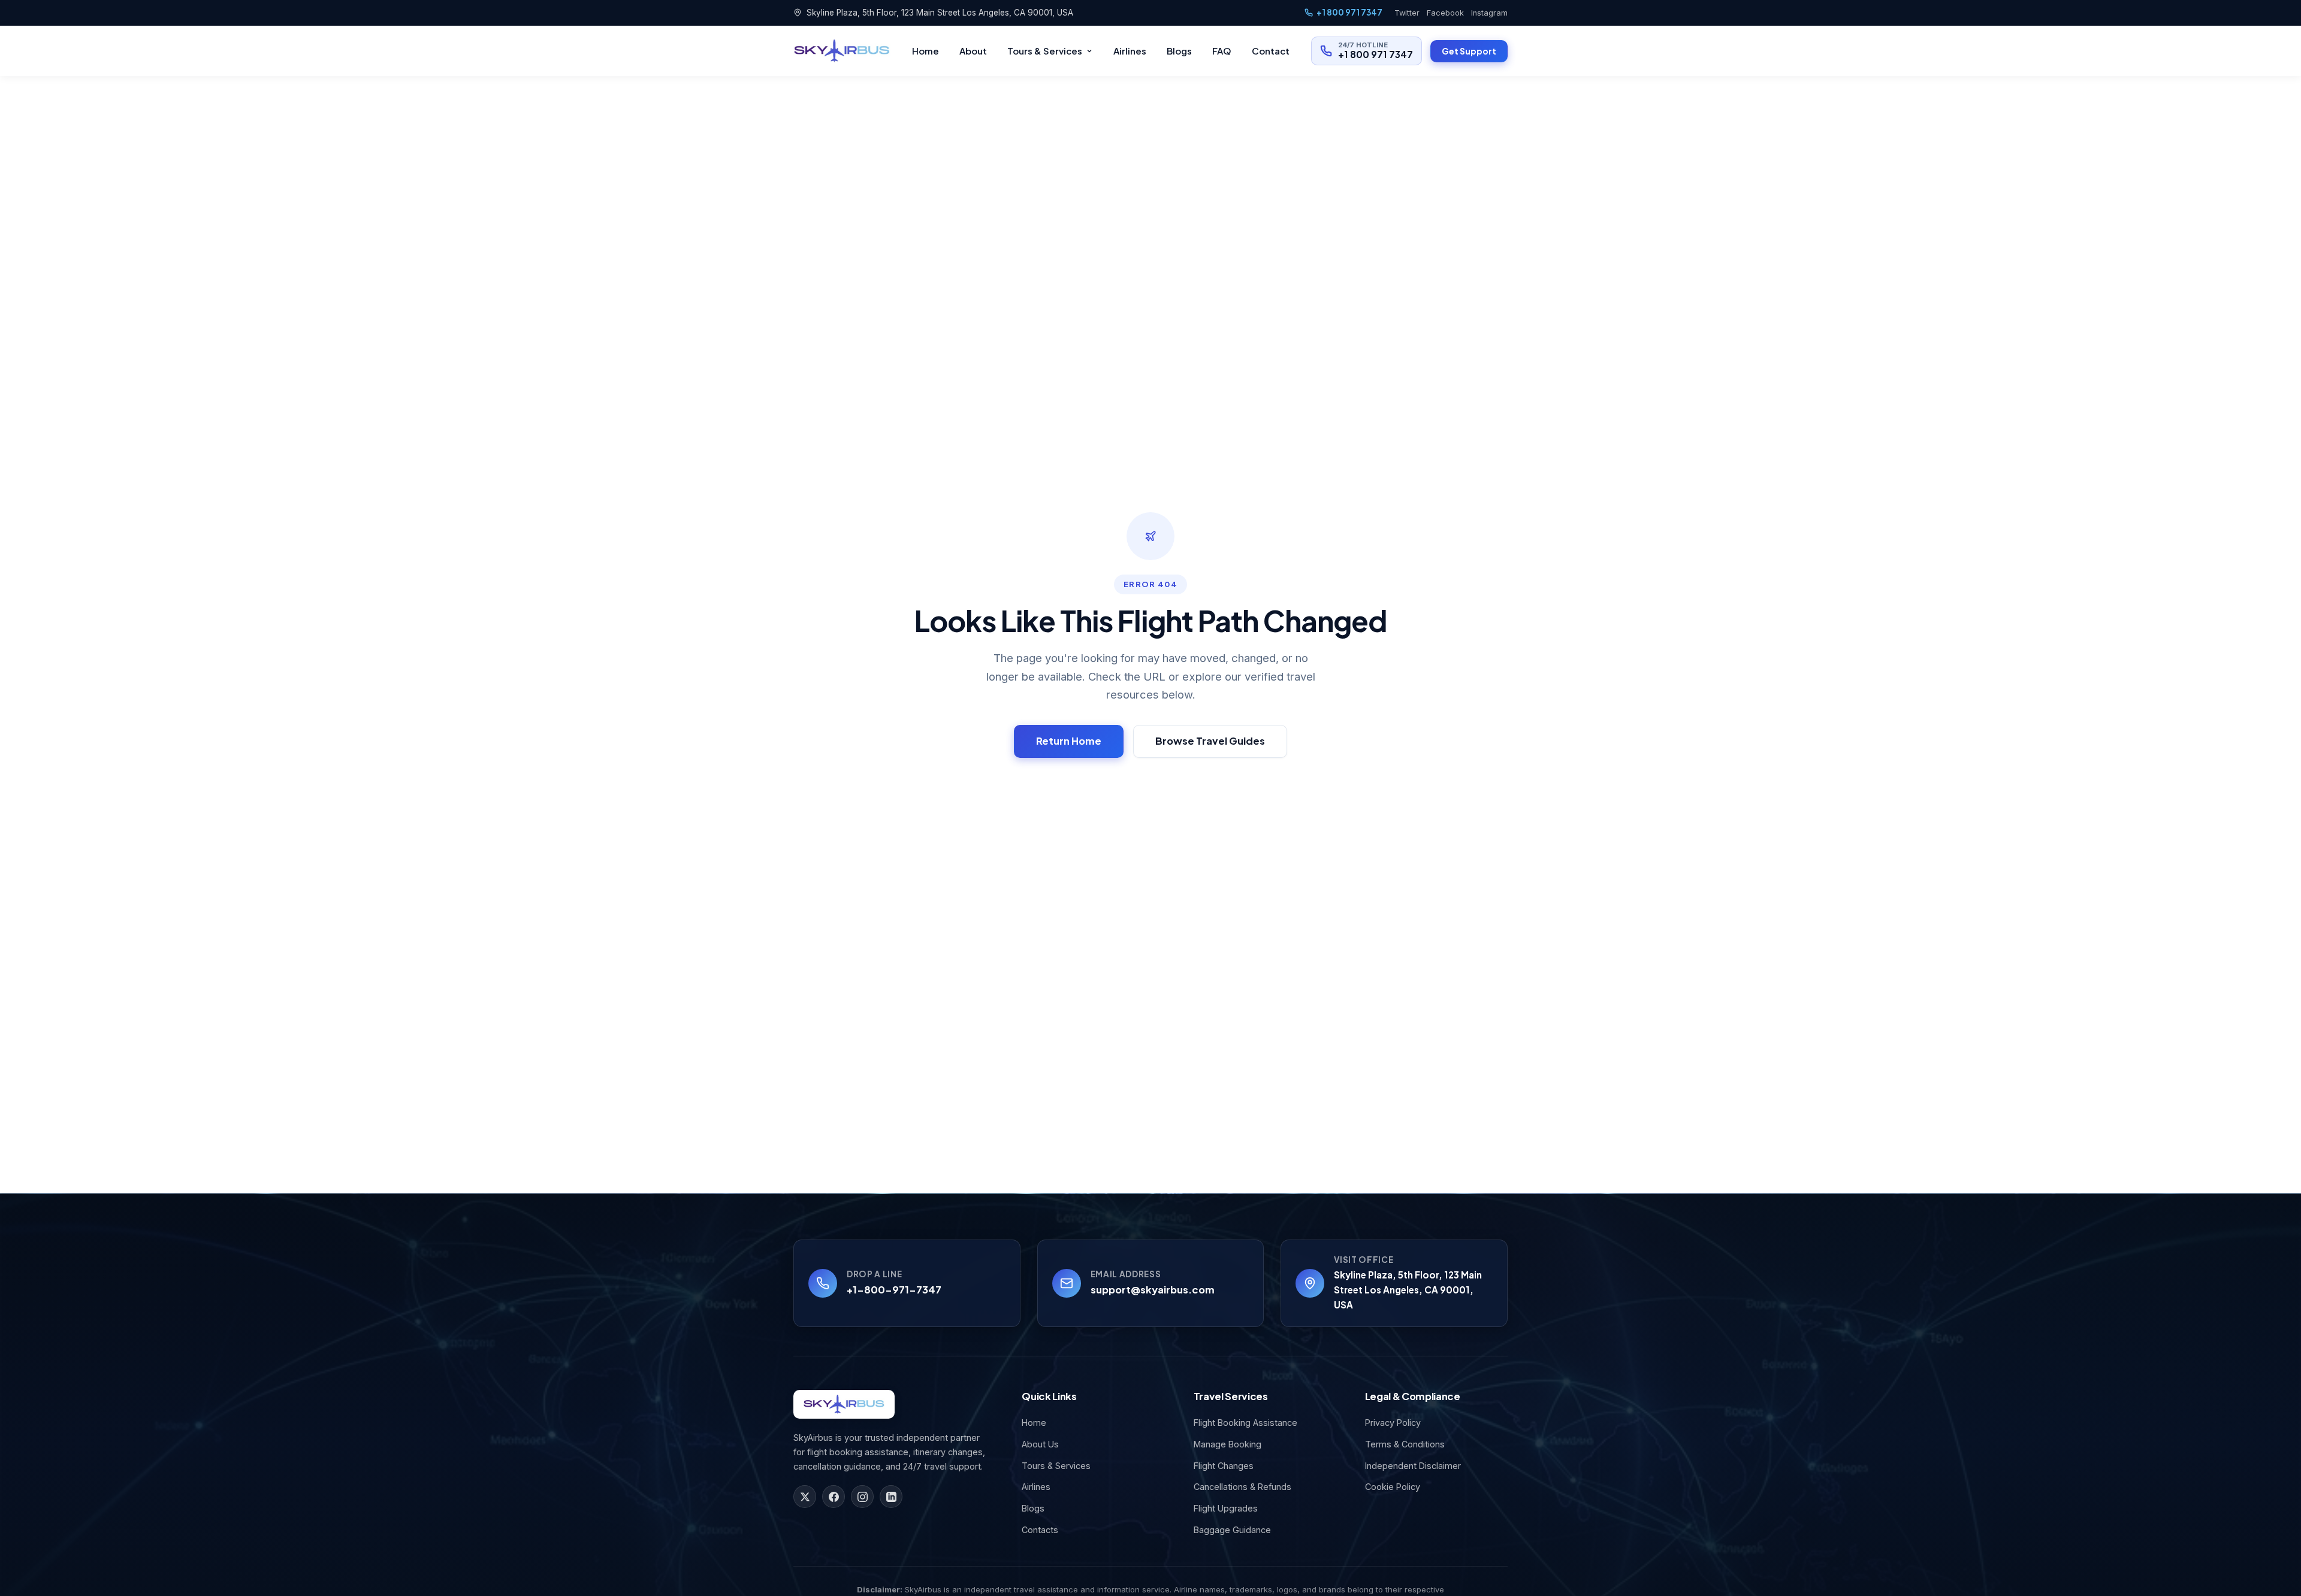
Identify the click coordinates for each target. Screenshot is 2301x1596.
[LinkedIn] (891, 1497)
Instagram (1489, 13)
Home (925, 51)
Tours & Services (1045, 51)
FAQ (1222, 51)
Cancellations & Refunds (1242, 1487)
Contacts (1040, 1530)
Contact (1271, 51)
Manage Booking (1227, 1444)
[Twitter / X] (805, 1497)
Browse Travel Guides (1210, 741)
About (973, 51)
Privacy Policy (1393, 1423)
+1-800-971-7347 (894, 1290)
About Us (1040, 1444)
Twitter (1407, 13)
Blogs (1179, 51)
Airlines (1130, 51)
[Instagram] (862, 1497)
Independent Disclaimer (1413, 1466)
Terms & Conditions (1405, 1444)
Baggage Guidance (1232, 1530)
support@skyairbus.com (1153, 1290)
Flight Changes (1224, 1466)
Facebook (1445, 13)
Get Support (1469, 51)
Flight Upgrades (1226, 1508)
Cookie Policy (1393, 1487)
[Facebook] (834, 1497)
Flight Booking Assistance (1245, 1423)
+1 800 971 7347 (1349, 12)
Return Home (1069, 741)
